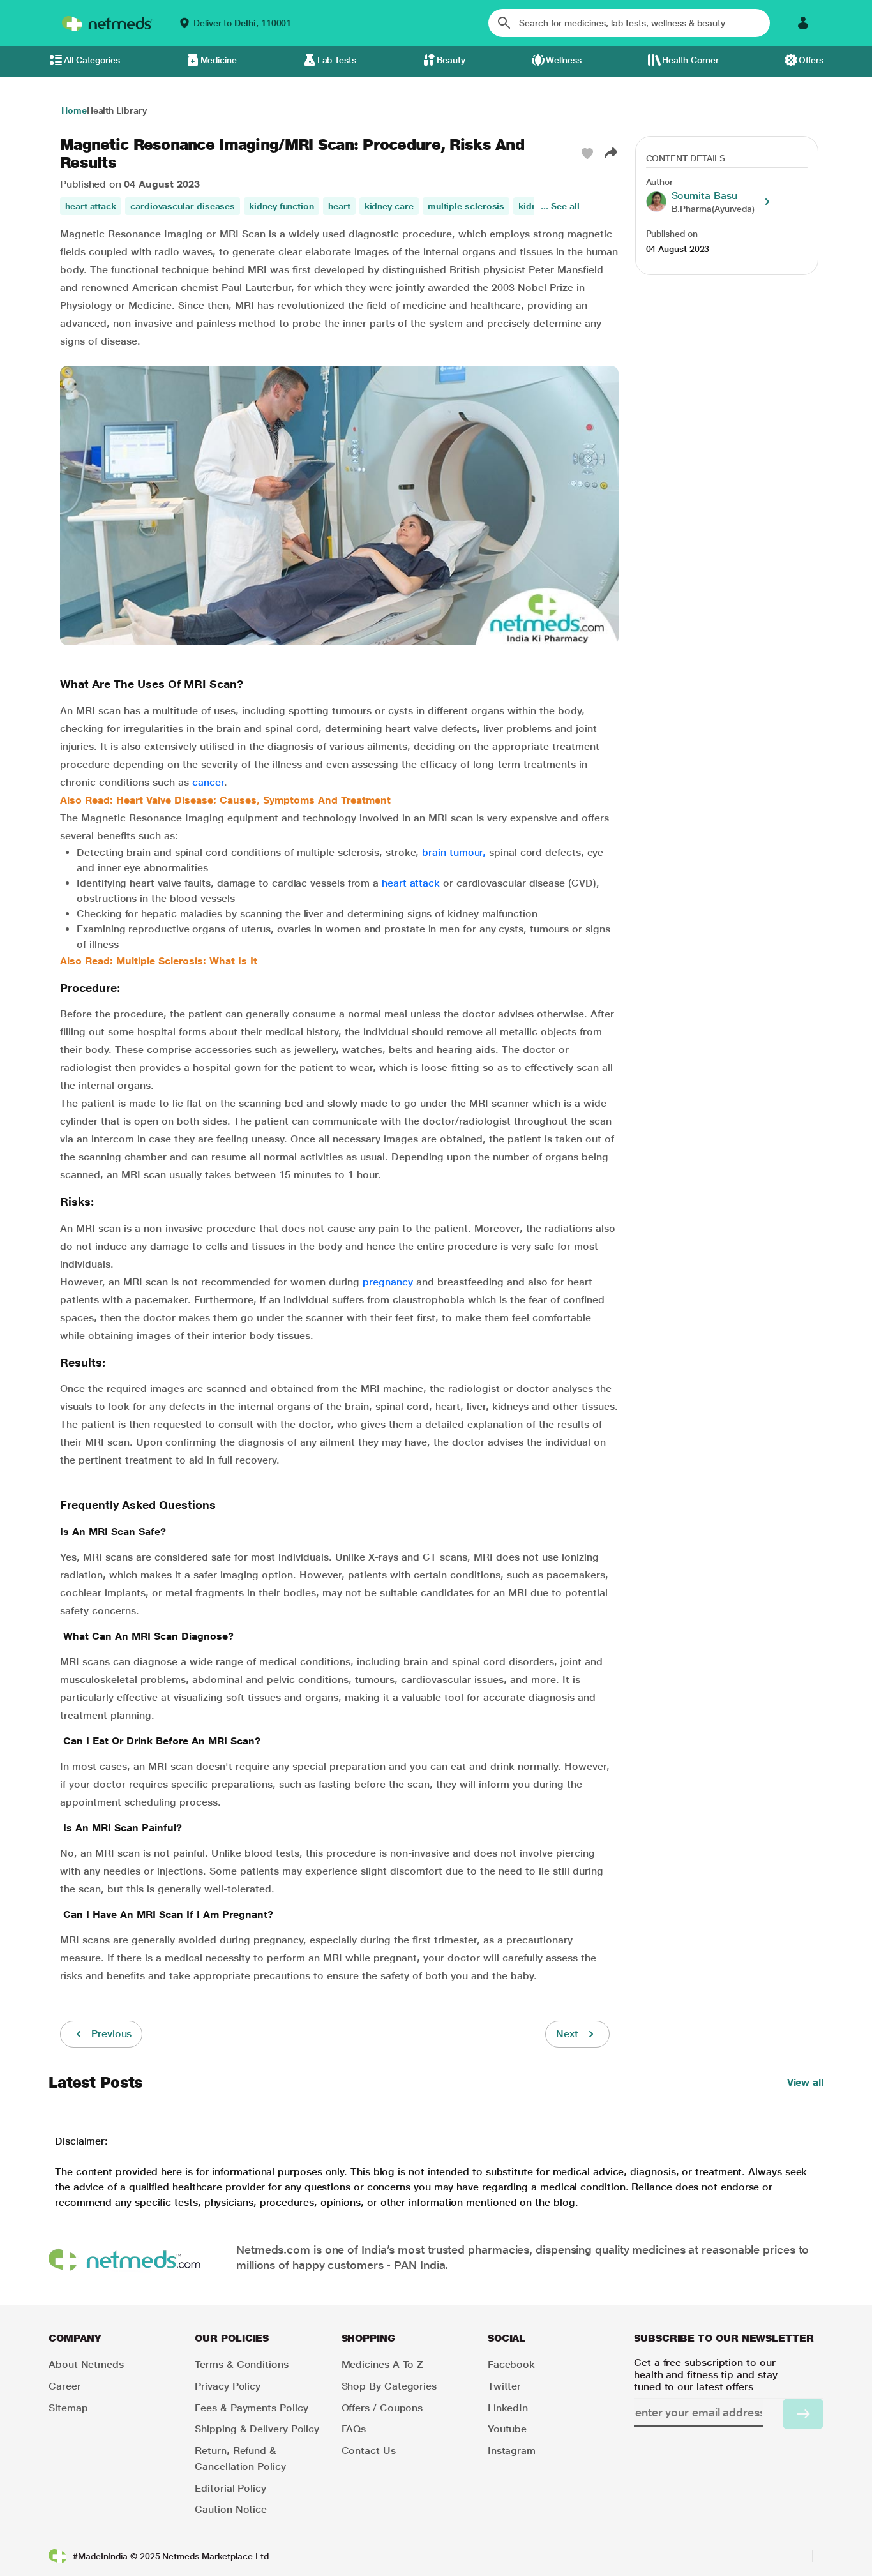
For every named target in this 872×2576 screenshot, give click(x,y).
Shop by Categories (389, 2386)
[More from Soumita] (767, 202)
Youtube (507, 2429)
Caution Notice (231, 2509)
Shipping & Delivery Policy (257, 2429)
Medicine (219, 60)
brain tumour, (454, 852)
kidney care (389, 206)
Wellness (564, 60)
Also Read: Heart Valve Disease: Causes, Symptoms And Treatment (225, 800)
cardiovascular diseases (183, 206)
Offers (811, 60)
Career (65, 2386)
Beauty (451, 60)
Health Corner (690, 60)
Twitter (504, 2386)
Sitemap (68, 2408)
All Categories (92, 60)
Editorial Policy (230, 2488)
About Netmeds (86, 2364)
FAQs (354, 2429)
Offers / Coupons (382, 2408)
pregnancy (388, 1282)
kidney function (282, 206)
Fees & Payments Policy (251, 2408)
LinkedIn (508, 2408)
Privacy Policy (228, 2386)
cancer (208, 782)
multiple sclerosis (466, 206)
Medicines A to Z (383, 2364)
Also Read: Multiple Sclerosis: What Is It (159, 961)
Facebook (511, 2364)
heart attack (91, 206)
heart (339, 206)
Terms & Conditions (242, 2364)
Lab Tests (337, 60)
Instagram (512, 2451)
